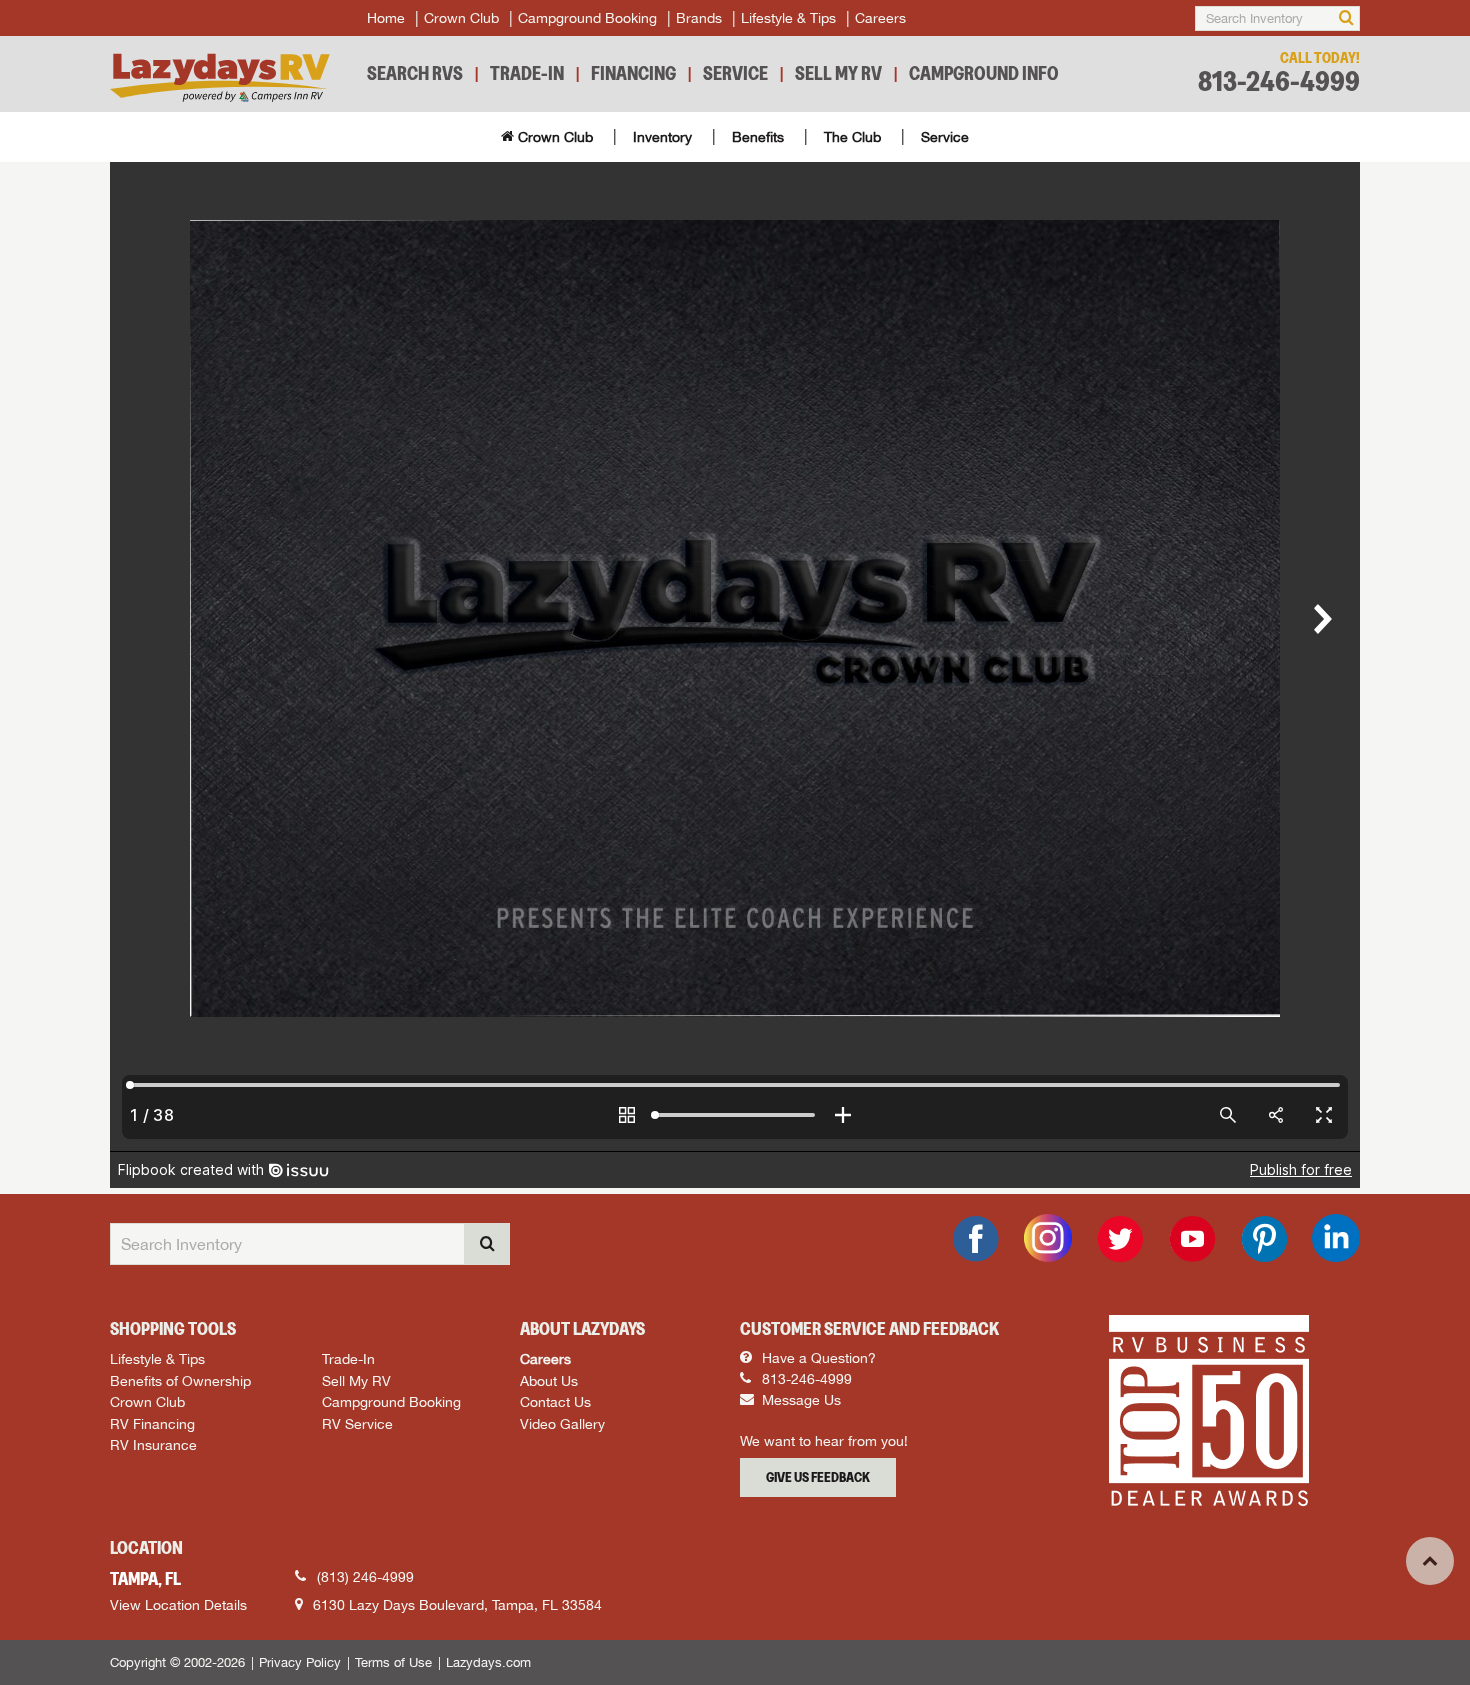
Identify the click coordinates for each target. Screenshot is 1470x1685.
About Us (549, 1380)
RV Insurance (153, 1444)
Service (735, 73)
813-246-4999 (1279, 81)
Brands (699, 18)
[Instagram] (1048, 1238)
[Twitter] (1120, 1239)
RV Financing (152, 1423)
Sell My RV (838, 73)
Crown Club (461, 18)
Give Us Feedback (818, 1477)
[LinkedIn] (1336, 1238)
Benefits (758, 137)
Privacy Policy (300, 1662)
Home (386, 18)
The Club (852, 137)
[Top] (1430, 1561)
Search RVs (415, 73)
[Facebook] (976, 1239)
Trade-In (527, 73)
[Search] (1346, 18)
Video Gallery (562, 1423)
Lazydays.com (488, 1662)
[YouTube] (1192, 1239)
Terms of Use (393, 1662)
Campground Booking (587, 18)
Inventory (662, 137)
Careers (880, 18)
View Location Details (178, 1605)
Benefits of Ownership (180, 1380)
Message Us (799, 1400)
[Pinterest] (1264, 1239)
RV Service (357, 1423)
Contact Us (555, 1401)
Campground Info (984, 73)
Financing (633, 73)
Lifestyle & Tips (788, 18)
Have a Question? (817, 1358)
